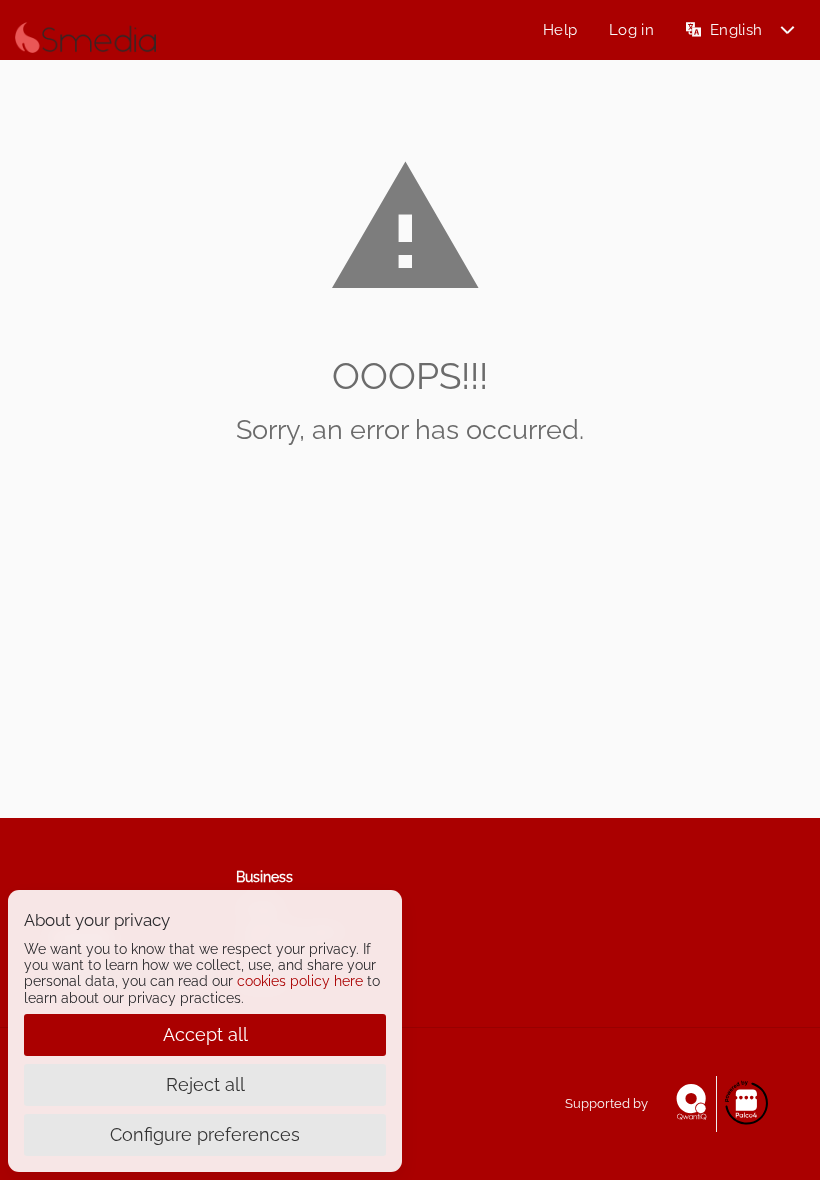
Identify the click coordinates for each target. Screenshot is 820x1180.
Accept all (205, 1034)
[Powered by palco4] (745, 1103)
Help (560, 30)
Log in (631, 30)
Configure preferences (205, 1134)
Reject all (205, 1084)
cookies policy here (300, 981)
